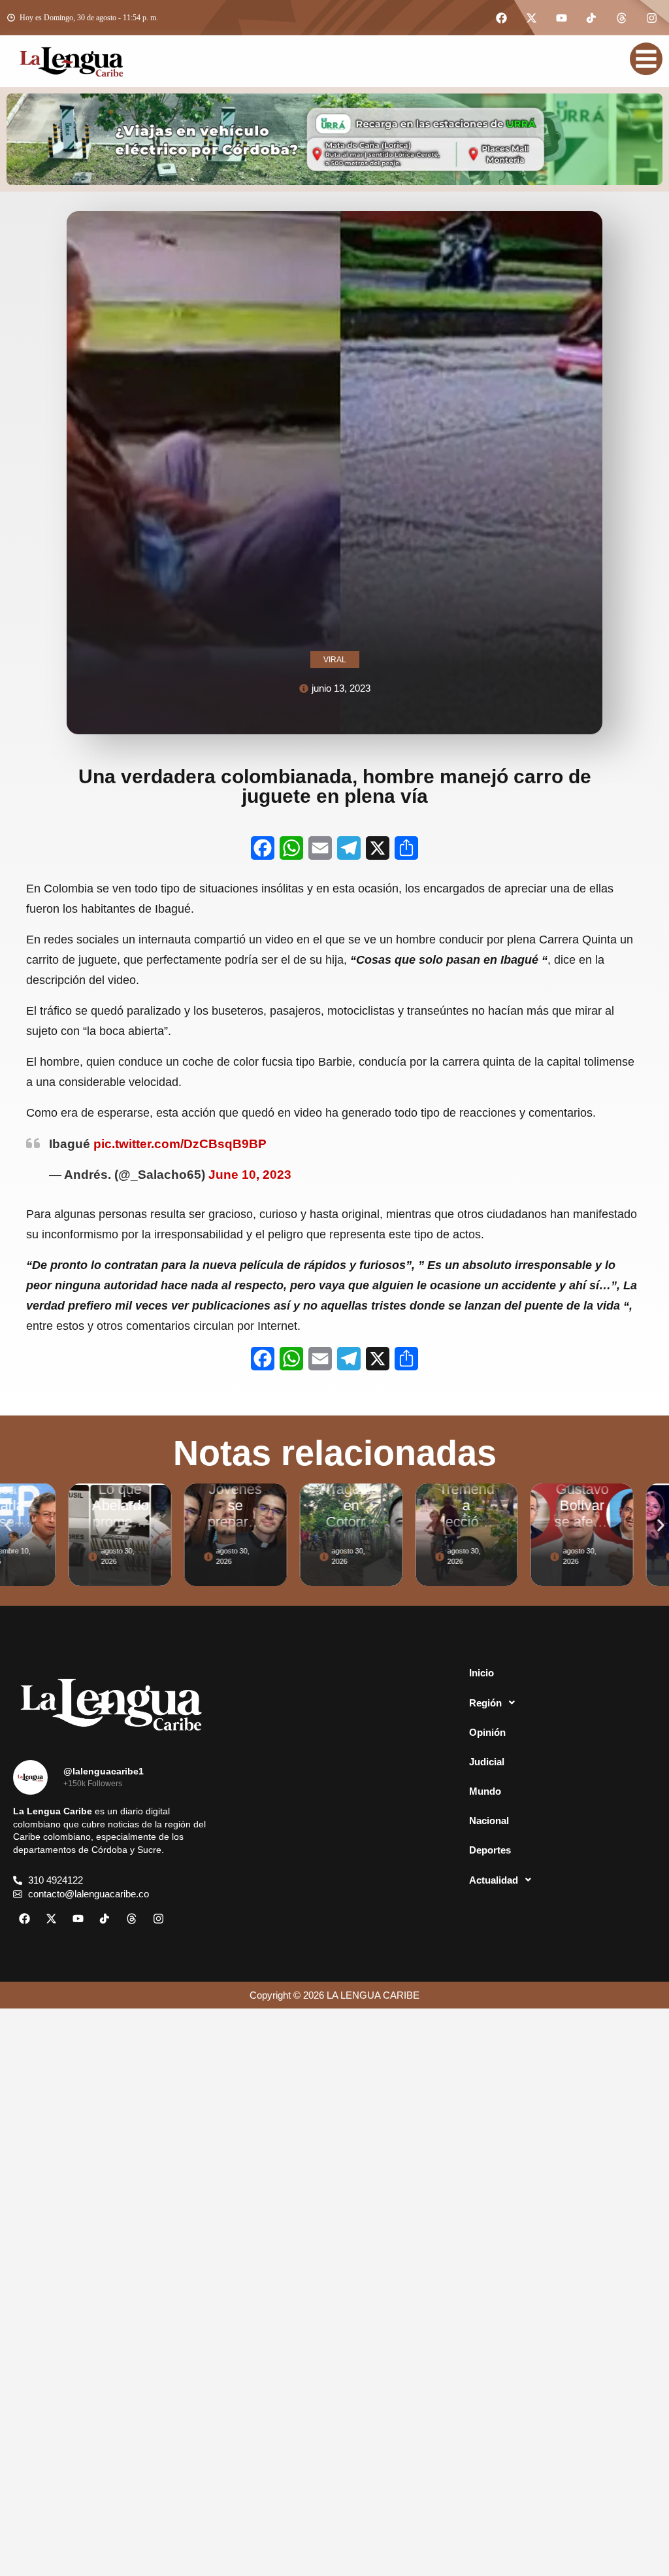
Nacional (489, 1821)
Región (485, 1703)
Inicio (481, 1673)
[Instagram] (651, 18)
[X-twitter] (531, 18)
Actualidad (494, 1880)
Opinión (487, 1732)
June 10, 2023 (250, 1175)
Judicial (487, 1762)
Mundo (485, 1791)
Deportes (490, 1850)
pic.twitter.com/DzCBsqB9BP (180, 1144)
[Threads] (621, 18)
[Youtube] (561, 18)
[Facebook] (501, 18)
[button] (8, 1525)
